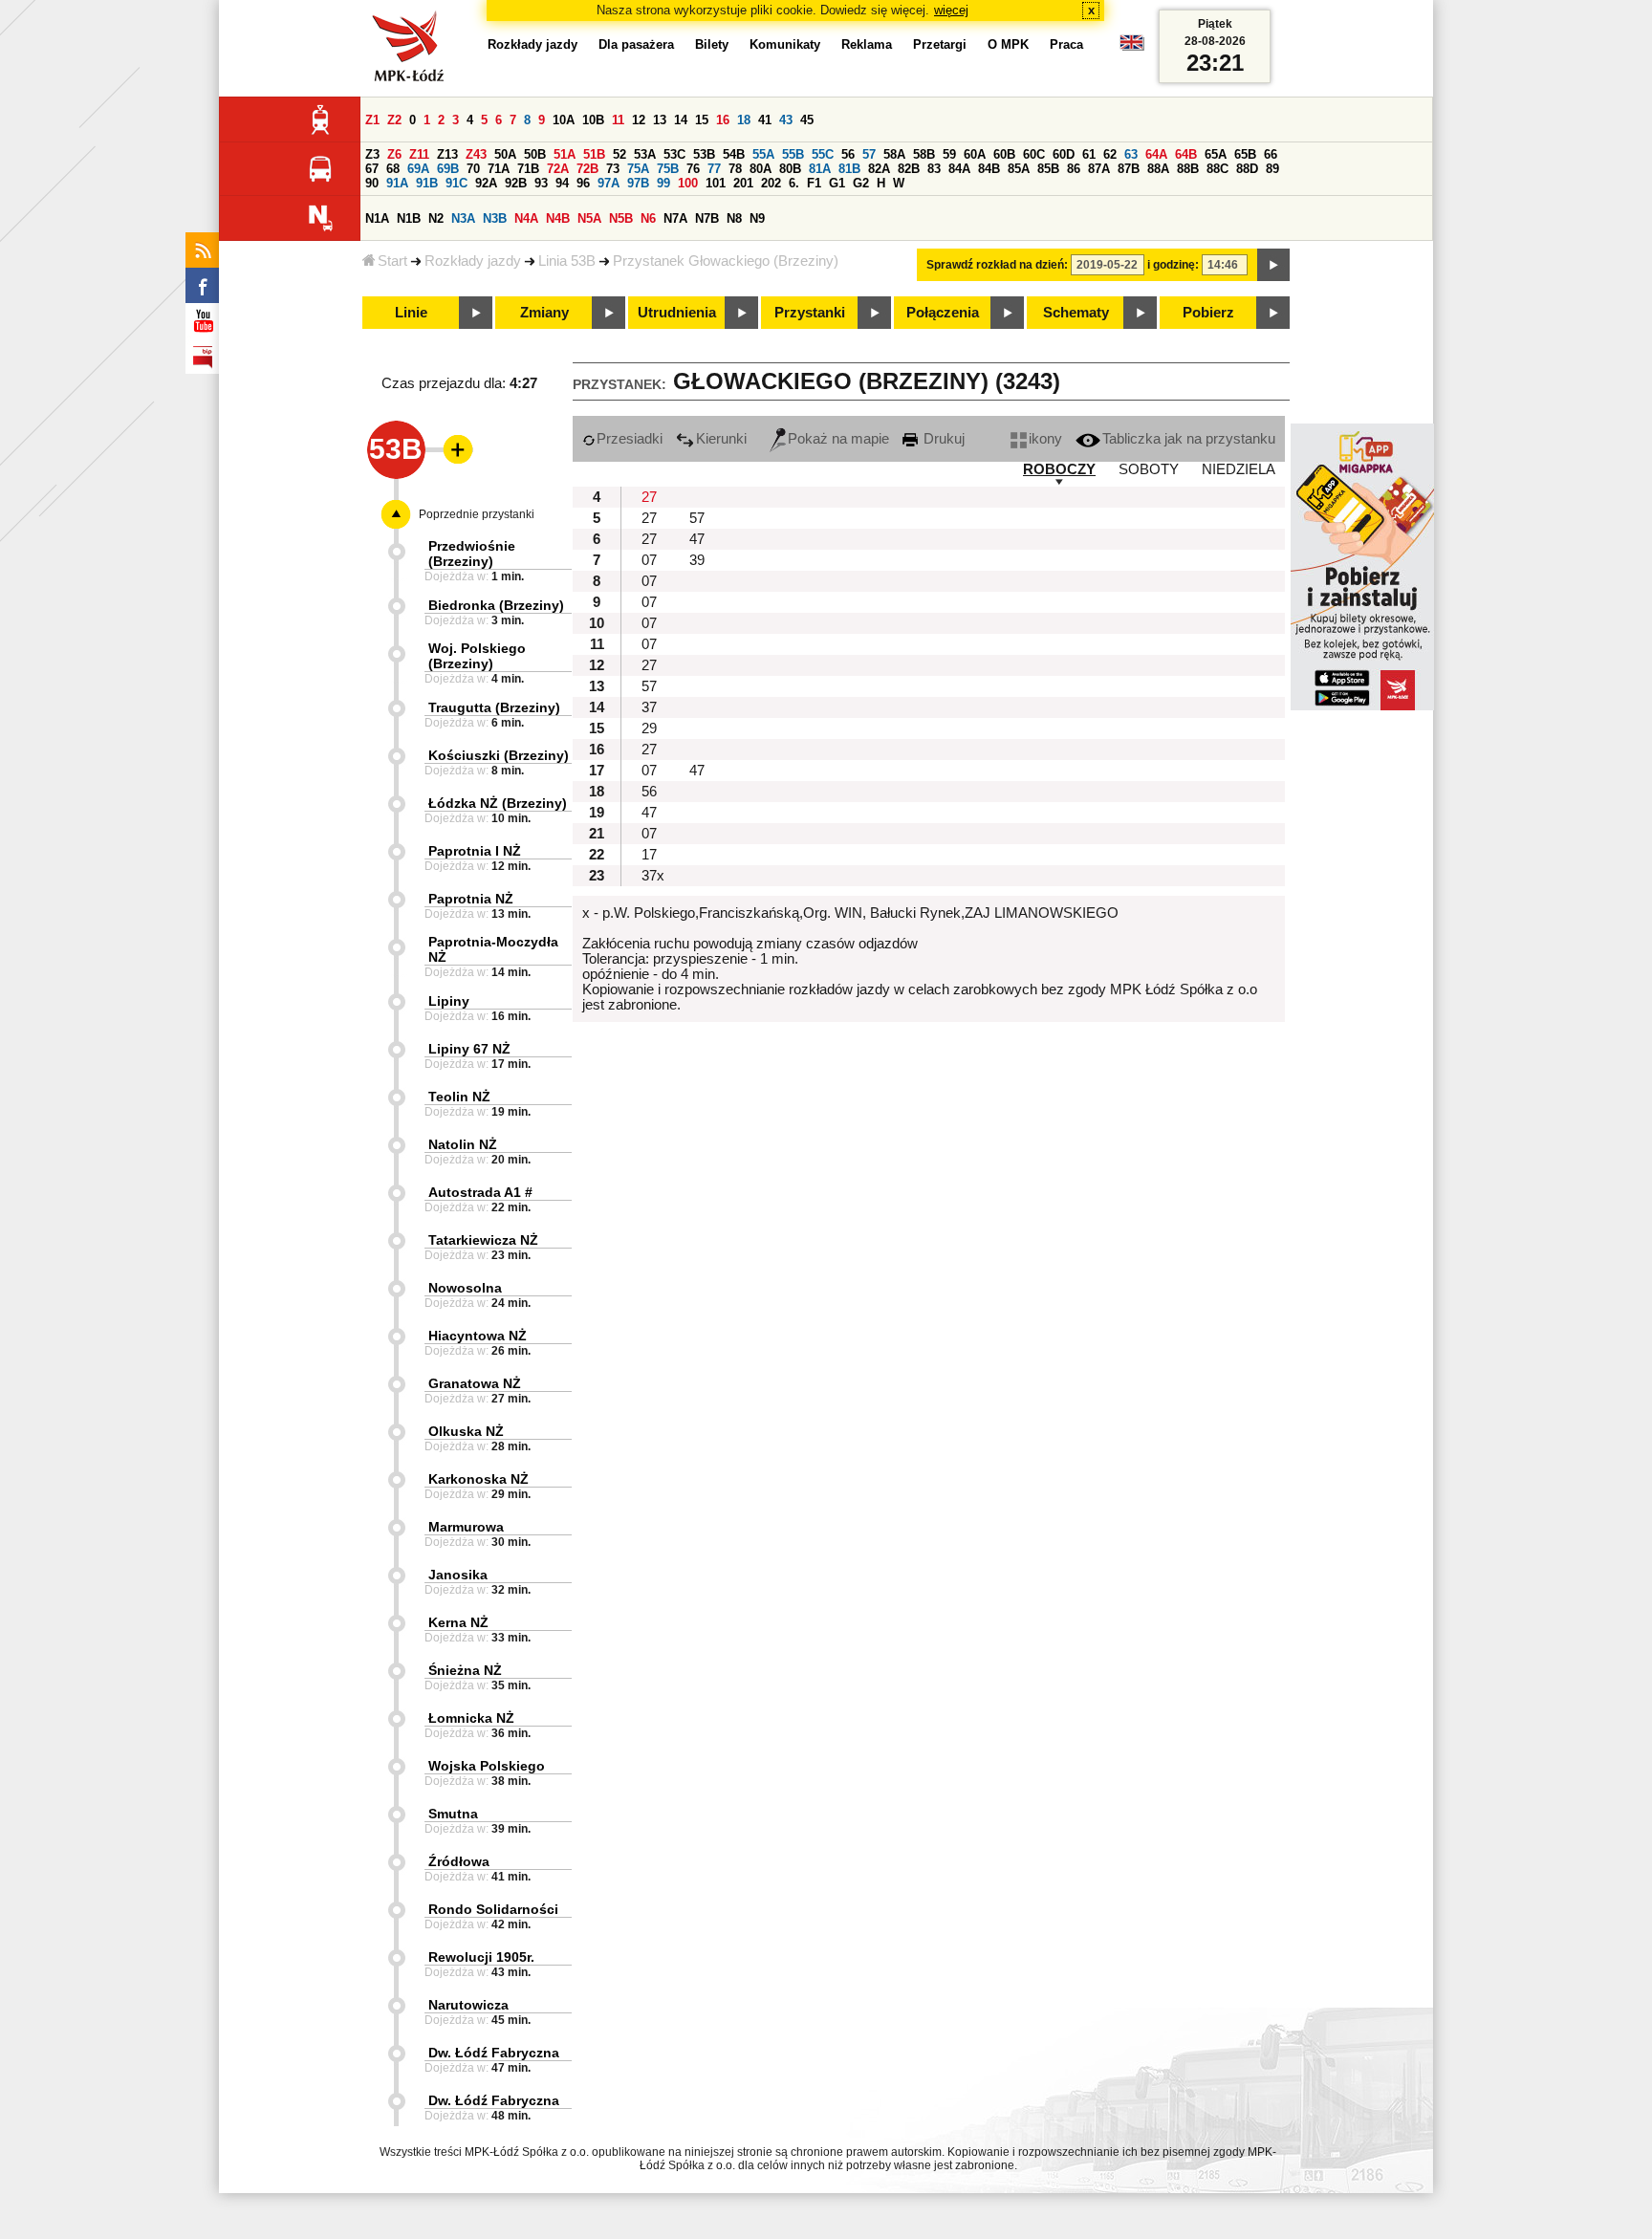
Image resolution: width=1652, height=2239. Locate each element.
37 (649, 707)
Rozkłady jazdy (473, 261)
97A (609, 183)
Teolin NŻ (459, 1097)
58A (894, 154)
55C (823, 154)
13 (660, 120)
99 (663, 183)
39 (697, 560)
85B (1048, 169)
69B (448, 169)
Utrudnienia (677, 313)
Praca (1066, 44)
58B (924, 154)
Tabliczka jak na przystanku (1189, 439)
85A (1019, 169)
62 (1110, 154)
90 (372, 183)
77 (714, 169)
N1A (377, 218)
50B (535, 154)
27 (649, 497)
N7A (675, 218)
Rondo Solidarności (493, 1909)
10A (564, 120)
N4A (526, 218)
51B (594, 154)
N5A (589, 218)
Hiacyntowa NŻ (478, 1336)
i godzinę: (1173, 265)
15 (702, 120)
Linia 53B (567, 261)
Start (392, 261)
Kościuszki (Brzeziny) (499, 755)
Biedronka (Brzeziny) (496, 605)
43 (786, 120)
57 (869, 154)
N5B (621, 218)
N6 (648, 218)
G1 (837, 183)
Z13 (447, 154)
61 (1089, 154)
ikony (1045, 439)
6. (794, 183)
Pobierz (1208, 313)
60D (1064, 154)
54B (734, 154)
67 (372, 169)
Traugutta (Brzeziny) (494, 707)
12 (639, 120)
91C (456, 183)
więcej (951, 10)
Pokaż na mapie (838, 439)
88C (1217, 169)
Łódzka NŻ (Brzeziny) (498, 803)
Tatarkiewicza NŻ (483, 1240)
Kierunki (721, 439)
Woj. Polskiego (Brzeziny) (477, 656)
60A (975, 154)
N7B (707, 218)
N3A (463, 218)
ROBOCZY (1059, 469)
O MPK (1008, 44)
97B (638, 183)
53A (645, 154)
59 (949, 154)
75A (638, 169)
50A (505, 154)
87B (1129, 169)
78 (735, 169)
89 (1272, 169)
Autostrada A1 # (480, 1192)
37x (653, 876)
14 (681, 120)
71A (499, 169)
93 (541, 183)
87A (1099, 169)
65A (1216, 154)
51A (565, 154)
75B (668, 169)
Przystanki (810, 313)
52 (619, 154)
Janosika (458, 1575)
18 (744, 120)
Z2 (394, 120)
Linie (411, 313)
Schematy (1076, 313)
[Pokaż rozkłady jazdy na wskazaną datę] (1273, 265)
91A (397, 183)
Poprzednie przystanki (477, 514)
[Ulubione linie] (452, 449)
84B (989, 169)
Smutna (453, 1814)
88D (1247, 169)
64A (1156, 154)
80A (761, 169)
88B (1188, 169)
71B (528, 169)
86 (1074, 169)
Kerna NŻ (458, 1622)
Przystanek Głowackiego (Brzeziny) (726, 261)
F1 (814, 183)
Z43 (476, 154)
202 (771, 183)
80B (790, 169)
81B (849, 169)
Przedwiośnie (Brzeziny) (472, 554)
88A (1158, 169)
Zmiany (544, 313)
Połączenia (943, 313)
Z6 (394, 154)
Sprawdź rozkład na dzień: (997, 265)
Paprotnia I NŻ (475, 851)
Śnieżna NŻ (465, 1670)
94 (562, 183)
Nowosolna (465, 1288)
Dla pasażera (636, 44)
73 (613, 169)
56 (848, 154)
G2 (861, 183)
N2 (436, 218)
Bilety (712, 44)
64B (1186, 154)
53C (674, 154)
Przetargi (940, 44)
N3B (495, 218)
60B (1004, 154)
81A (820, 169)
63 (1131, 154)
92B (516, 183)
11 (618, 120)
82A (879, 169)
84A (959, 169)
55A (763, 154)
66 (1271, 154)
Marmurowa (466, 1527)
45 (807, 120)
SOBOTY (1149, 469)
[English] (1132, 47)
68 (393, 169)
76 (693, 169)
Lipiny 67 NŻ (469, 1049)
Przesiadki (630, 439)
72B (587, 169)
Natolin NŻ (463, 1144)
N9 (757, 218)
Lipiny (449, 1001)
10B (593, 120)
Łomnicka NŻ (471, 1718)
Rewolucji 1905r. (481, 1957)
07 (649, 560)
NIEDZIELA (1239, 469)
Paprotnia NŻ (471, 899)
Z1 (372, 120)
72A (558, 169)
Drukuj (942, 439)
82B (909, 169)
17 (649, 855)
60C (1034, 154)
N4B (558, 218)
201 (743, 183)
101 (716, 183)
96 (583, 183)
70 (473, 169)
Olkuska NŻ (466, 1431)
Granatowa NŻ (475, 1383)
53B (704, 154)
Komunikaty (785, 44)
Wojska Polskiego (487, 1766)
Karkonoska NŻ (478, 1479)
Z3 (372, 154)
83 (934, 169)
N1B (409, 218)
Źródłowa (459, 1861)
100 (688, 183)
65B (1245, 154)
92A (486, 183)
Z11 (419, 154)
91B (427, 183)
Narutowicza (468, 2005)
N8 (734, 218)
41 (765, 120)
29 (649, 728)
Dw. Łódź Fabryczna (494, 2053)
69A (418, 169)
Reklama (867, 44)
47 (697, 539)
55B (793, 154)
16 (723, 120)
